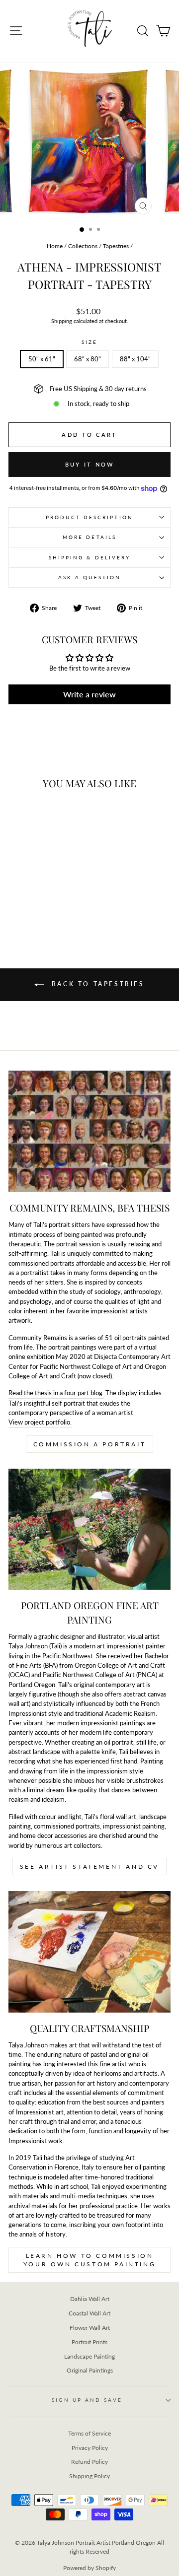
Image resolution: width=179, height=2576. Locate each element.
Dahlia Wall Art (90, 2299)
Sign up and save (87, 2400)
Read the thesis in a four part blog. (56, 1393)
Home (55, 246)
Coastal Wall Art (89, 2313)
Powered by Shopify (89, 2568)
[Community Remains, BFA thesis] (89, 1131)
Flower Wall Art (90, 2328)
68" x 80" (88, 359)
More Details (89, 537)
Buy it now (90, 464)
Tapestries (116, 246)
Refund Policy (89, 2462)
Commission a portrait (90, 1444)
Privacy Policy (90, 2448)
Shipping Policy (89, 2476)
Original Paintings (90, 2370)
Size (89, 342)
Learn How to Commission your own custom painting (89, 2260)
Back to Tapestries (96, 984)
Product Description (89, 517)
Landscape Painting (89, 2356)
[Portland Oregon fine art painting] (89, 1529)
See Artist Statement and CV (89, 1866)
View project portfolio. (40, 1422)
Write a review (89, 694)
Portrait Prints (89, 2342)
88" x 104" (135, 359)
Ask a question (89, 577)
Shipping (62, 321)
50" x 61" (42, 359)
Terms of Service (89, 2433)
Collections (83, 246)
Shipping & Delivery (90, 557)
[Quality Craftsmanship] (89, 1952)
